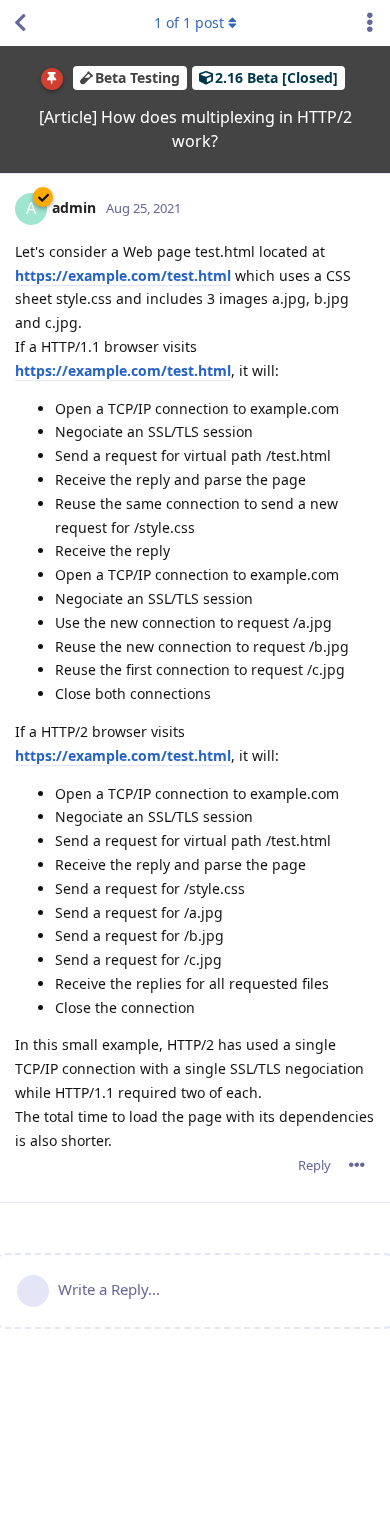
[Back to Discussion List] (20, 23)
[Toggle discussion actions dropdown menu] (370, 23)
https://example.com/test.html (123, 275)
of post (189, 22)
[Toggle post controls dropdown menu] (357, 1165)
